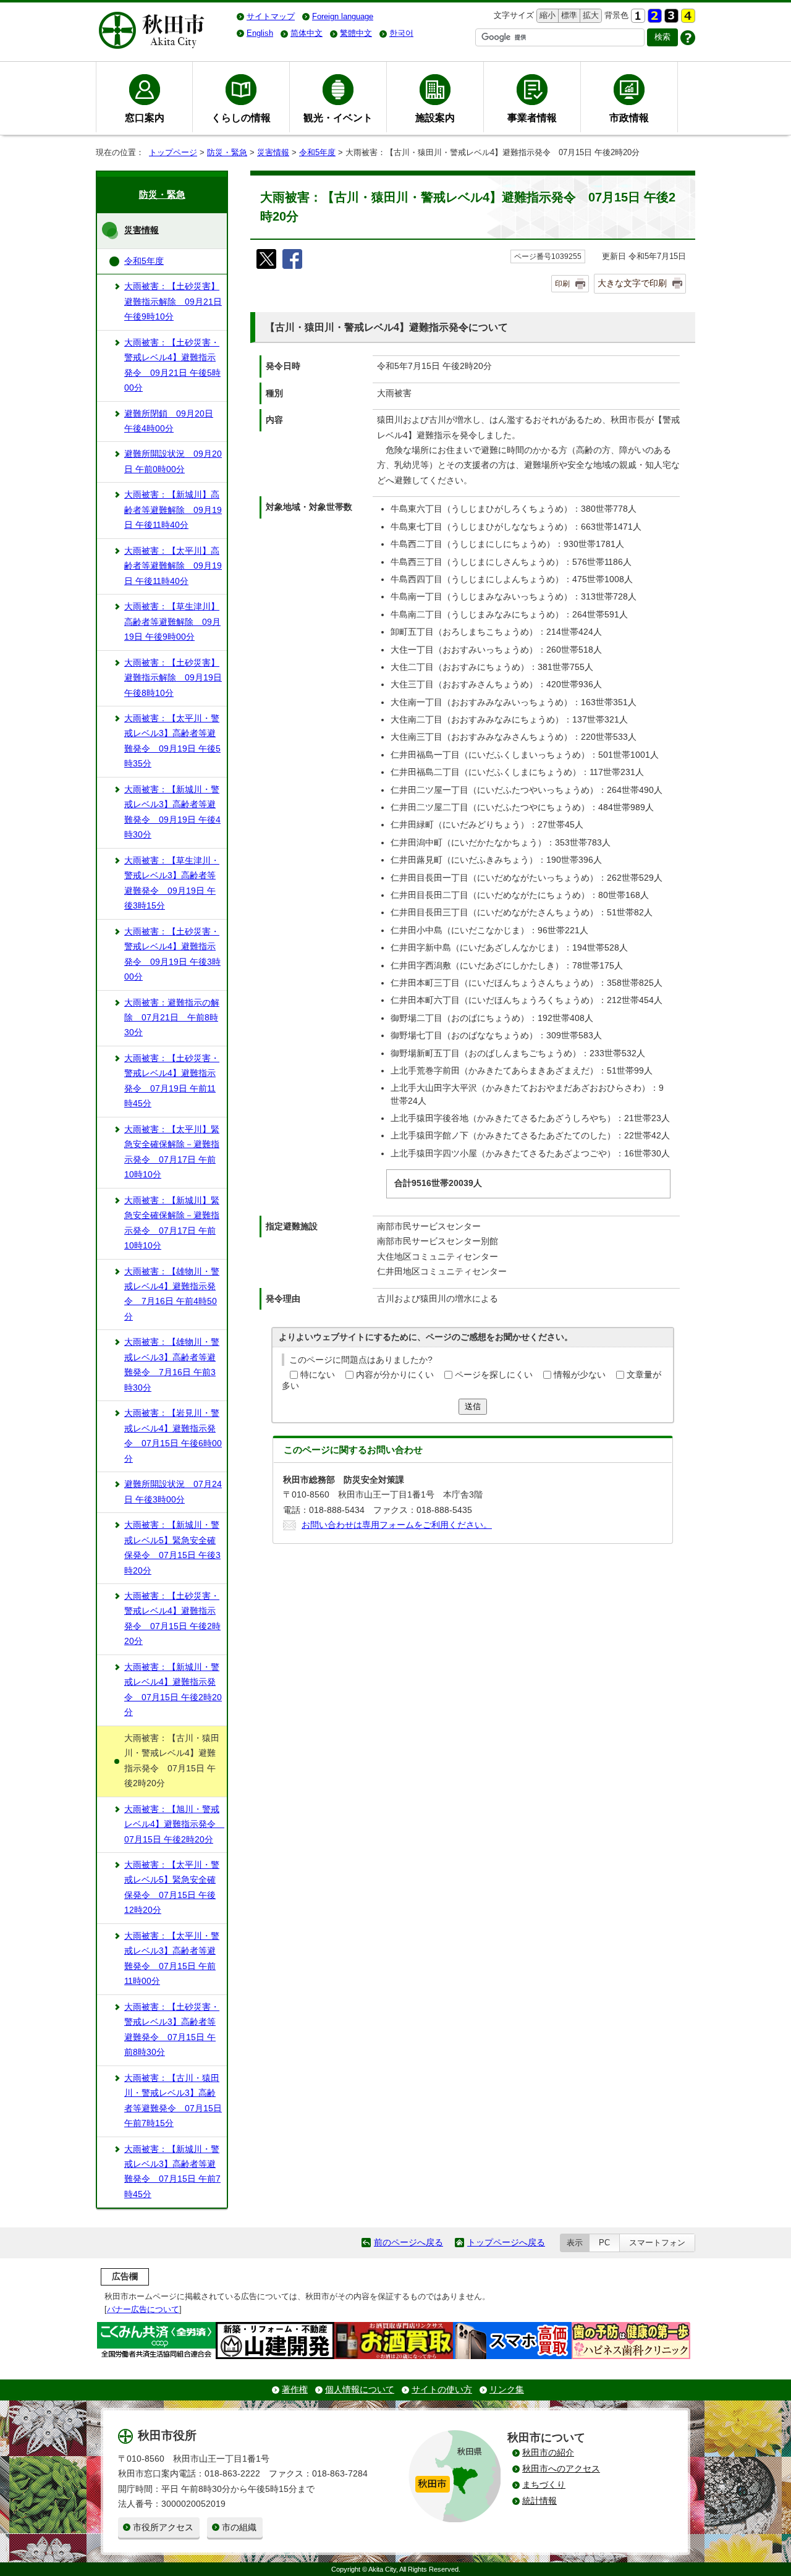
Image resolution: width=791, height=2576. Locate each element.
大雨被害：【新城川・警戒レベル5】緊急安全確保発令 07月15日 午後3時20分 (172, 1548)
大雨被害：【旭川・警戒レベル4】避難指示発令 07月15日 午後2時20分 (174, 1824)
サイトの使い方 (442, 2390)
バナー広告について (143, 2309)
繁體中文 (356, 33)
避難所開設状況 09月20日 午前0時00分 (173, 461)
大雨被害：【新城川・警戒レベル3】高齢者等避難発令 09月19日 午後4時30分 (172, 812)
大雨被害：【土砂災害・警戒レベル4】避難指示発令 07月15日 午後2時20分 (172, 1619)
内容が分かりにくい (395, 1375)
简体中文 (307, 33)
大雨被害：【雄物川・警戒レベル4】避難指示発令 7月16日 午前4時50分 (172, 1294)
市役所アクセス (163, 2527)
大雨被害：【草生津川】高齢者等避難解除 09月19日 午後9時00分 (172, 622)
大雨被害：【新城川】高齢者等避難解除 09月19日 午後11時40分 (173, 510)
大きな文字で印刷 (632, 283)
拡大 (590, 15)
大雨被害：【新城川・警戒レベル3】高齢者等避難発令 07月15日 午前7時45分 (172, 2172)
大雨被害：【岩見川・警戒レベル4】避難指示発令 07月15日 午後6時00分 (173, 1436)
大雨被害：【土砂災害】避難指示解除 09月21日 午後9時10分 (173, 302)
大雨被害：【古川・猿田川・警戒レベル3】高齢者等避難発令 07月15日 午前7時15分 (173, 2101)
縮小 (546, 15)
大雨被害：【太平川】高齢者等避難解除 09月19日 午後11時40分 (173, 566)
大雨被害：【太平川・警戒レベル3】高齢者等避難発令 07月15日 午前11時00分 (172, 1959)
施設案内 (435, 117)
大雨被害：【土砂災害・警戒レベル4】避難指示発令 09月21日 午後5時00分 (172, 365)
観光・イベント (338, 117)
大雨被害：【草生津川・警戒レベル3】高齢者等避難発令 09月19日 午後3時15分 (172, 883)
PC (604, 2243)
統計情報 (539, 2501)
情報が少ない (580, 1375)
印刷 (562, 284)
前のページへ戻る (408, 2243)
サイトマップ (271, 16)
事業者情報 (532, 117)
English (260, 33)
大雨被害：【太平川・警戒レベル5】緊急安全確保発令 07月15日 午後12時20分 (172, 1888)
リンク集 (507, 2390)
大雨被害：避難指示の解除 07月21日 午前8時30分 (172, 1018)
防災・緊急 (227, 152)
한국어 (401, 33)
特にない (318, 1375)
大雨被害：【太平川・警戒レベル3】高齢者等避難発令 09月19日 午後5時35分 (172, 741)
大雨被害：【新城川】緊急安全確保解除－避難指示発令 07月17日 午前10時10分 (172, 1223)
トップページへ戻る (506, 2243)
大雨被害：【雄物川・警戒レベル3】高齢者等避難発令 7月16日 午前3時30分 (172, 1365)
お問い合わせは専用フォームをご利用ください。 (397, 1525)
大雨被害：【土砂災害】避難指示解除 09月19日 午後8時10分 (173, 678)
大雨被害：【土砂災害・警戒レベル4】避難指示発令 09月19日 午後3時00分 (172, 954)
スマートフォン (657, 2243)
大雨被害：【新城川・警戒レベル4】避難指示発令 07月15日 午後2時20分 (173, 1690)
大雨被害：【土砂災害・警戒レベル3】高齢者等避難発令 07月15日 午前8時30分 (172, 2030)
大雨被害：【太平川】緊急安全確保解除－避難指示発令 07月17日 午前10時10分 (172, 1152)
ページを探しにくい (494, 1375)
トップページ (173, 152)
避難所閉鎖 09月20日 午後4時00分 (169, 421)
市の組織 (239, 2527)
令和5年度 (317, 152)
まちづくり (544, 2485)
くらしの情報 (241, 117)
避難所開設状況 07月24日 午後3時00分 (173, 1492)
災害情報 (273, 152)
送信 (473, 1406)
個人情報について (360, 2390)
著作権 (295, 2390)
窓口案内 (145, 117)
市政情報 (629, 117)
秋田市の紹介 (548, 2453)
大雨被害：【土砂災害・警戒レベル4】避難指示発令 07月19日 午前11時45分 (172, 1081)
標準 (568, 15)
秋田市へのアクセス (561, 2469)
